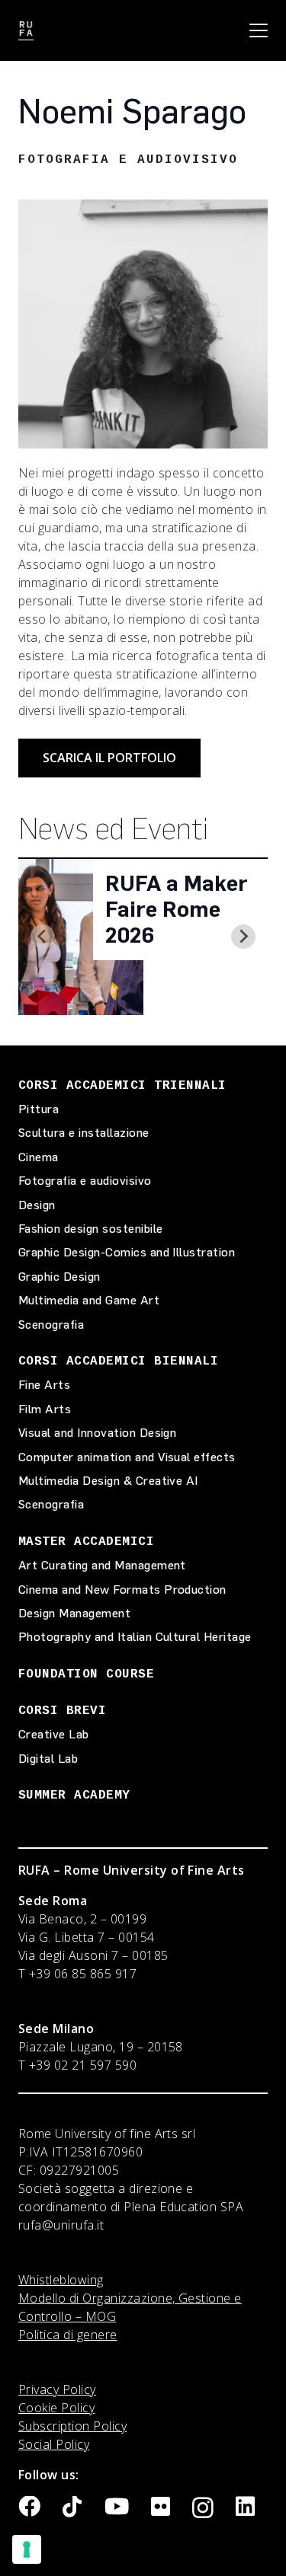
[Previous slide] (43, 937)
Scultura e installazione (84, 1133)
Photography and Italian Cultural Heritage (135, 1637)
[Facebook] (29, 2507)
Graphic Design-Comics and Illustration (127, 1252)
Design (37, 1205)
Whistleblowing (61, 2280)
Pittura (39, 1109)
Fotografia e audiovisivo (85, 1181)
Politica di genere (68, 2335)
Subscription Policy (72, 2426)
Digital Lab (48, 1759)
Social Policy (54, 2444)
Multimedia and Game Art (89, 1300)
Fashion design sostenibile (90, 1229)
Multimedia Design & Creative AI (108, 1481)
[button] (259, 30)
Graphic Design (59, 1277)
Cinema (39, 1157)
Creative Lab (54, 1734)
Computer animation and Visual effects (127, 1457)
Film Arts (45, 1409)
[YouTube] (117, 2507)
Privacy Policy (57, 2389)
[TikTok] (72, 2507)
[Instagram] (203, 2508)
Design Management (74, 1613)
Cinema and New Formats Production (122, 1590)
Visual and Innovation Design (97, 1433)
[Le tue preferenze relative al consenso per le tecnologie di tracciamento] (27, 2549)
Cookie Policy (56, 2408)
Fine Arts (44, 1385)
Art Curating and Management (102, 1565)
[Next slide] (243, 937)
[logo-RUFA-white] (26, 31)
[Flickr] (161, 2507)
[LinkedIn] (245, 2507)
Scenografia (51, 1325)
